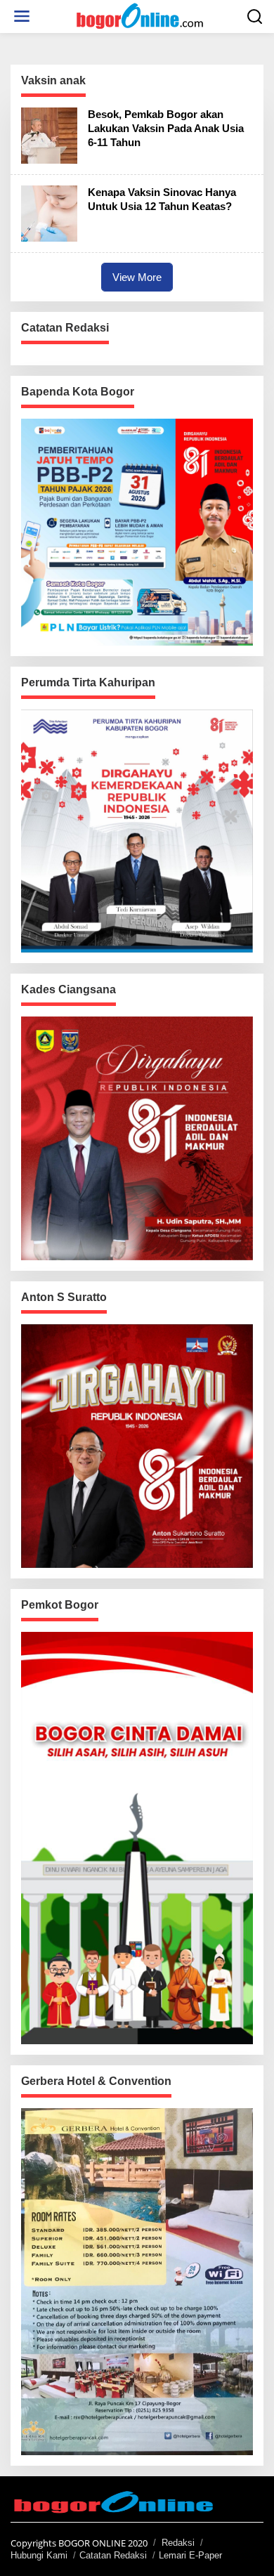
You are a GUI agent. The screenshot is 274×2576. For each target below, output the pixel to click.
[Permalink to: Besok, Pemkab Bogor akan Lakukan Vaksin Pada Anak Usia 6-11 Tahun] (49, 134)
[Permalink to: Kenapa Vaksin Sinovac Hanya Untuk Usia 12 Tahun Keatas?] (49, 212)
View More (137, 277)
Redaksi (178, 2543)
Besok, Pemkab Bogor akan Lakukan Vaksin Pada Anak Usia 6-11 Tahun (166, 128)
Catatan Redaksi (113, 2555)
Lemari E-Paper (190, 2555)
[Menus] (22, 17)
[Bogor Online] (140, 15)
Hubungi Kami (39, 2555)
